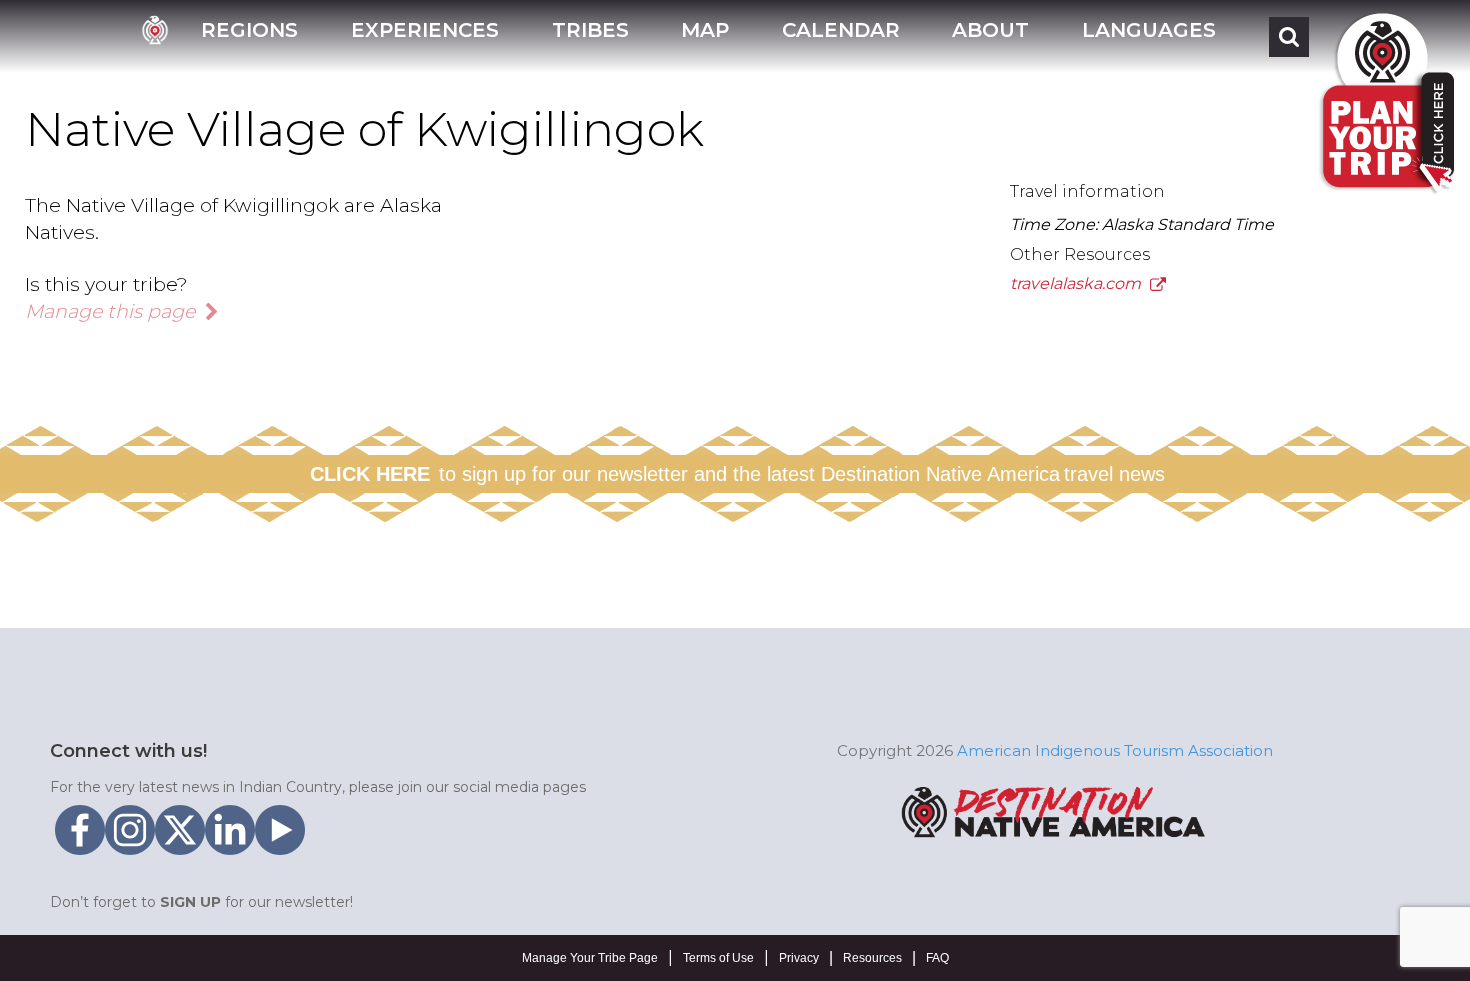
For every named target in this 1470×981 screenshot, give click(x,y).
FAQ (937, 958)
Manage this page (112, 311)
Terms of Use (718, 958)
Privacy (799, 958)
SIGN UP (190, 902)
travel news (1114, 474)
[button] (249, 36)
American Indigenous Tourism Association (1115, 750)
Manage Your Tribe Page (590, 958)
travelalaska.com (1077, 283)
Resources (872, 958)
